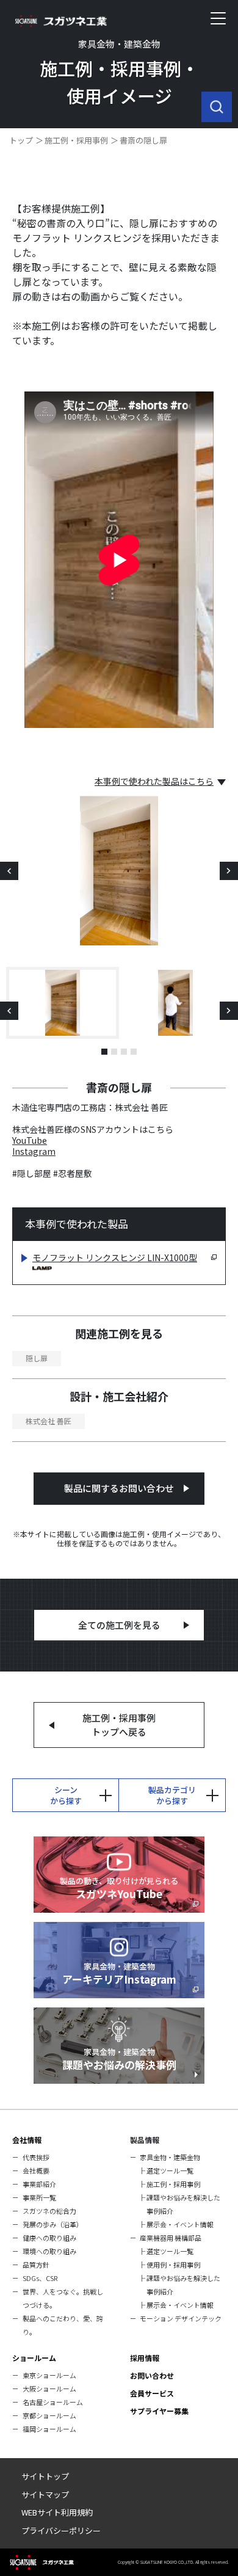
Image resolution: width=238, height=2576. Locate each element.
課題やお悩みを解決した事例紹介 (183, 2204)
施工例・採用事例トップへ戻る (119, 1725)
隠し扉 (37, 1358)
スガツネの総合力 (49, 2211)
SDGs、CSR (40, 2278)
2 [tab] (114, 1052)
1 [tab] (104, 1052)
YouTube (30, 1140)
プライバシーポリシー (61, 2531)
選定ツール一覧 (170, 2170)
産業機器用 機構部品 (171, 2238)
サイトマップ (45, 2494)
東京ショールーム (49, 2375)
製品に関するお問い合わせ (119, 1488)
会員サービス (152, 2393)
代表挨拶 (36, 2157)
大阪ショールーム (49, 2389)
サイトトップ (45, 2476)
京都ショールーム (49, 2415)
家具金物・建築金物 (170, 2157)
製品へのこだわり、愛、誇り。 (63, 2325)
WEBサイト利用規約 (57, 2512)
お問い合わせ (152, 2375)
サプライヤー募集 (159, 2411)
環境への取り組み (49, 2251)
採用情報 (145, 2358)
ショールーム (34, 2358)
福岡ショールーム (49, 2429)
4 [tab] (134, 1052)
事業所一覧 (39, 2197)
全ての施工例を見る (119, 1625)
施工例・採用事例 (76, 140)
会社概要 (36, 2170)
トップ (21, 140)
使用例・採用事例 (173, 2265)
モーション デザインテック (181, 2318)
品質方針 (36, 2265)
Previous (9, 871)
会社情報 (27, 2140)
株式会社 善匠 (49, 1421)
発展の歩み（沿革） (53, 2224)
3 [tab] (124, 1052)
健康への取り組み (49, 2238)
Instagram (34, 1151)
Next (229, 871)
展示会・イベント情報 (180, 2224)
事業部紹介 (39, 2184)
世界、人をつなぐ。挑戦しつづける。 (63, 2298)
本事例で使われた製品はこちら (154, 781)
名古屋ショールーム (53, 2402)
